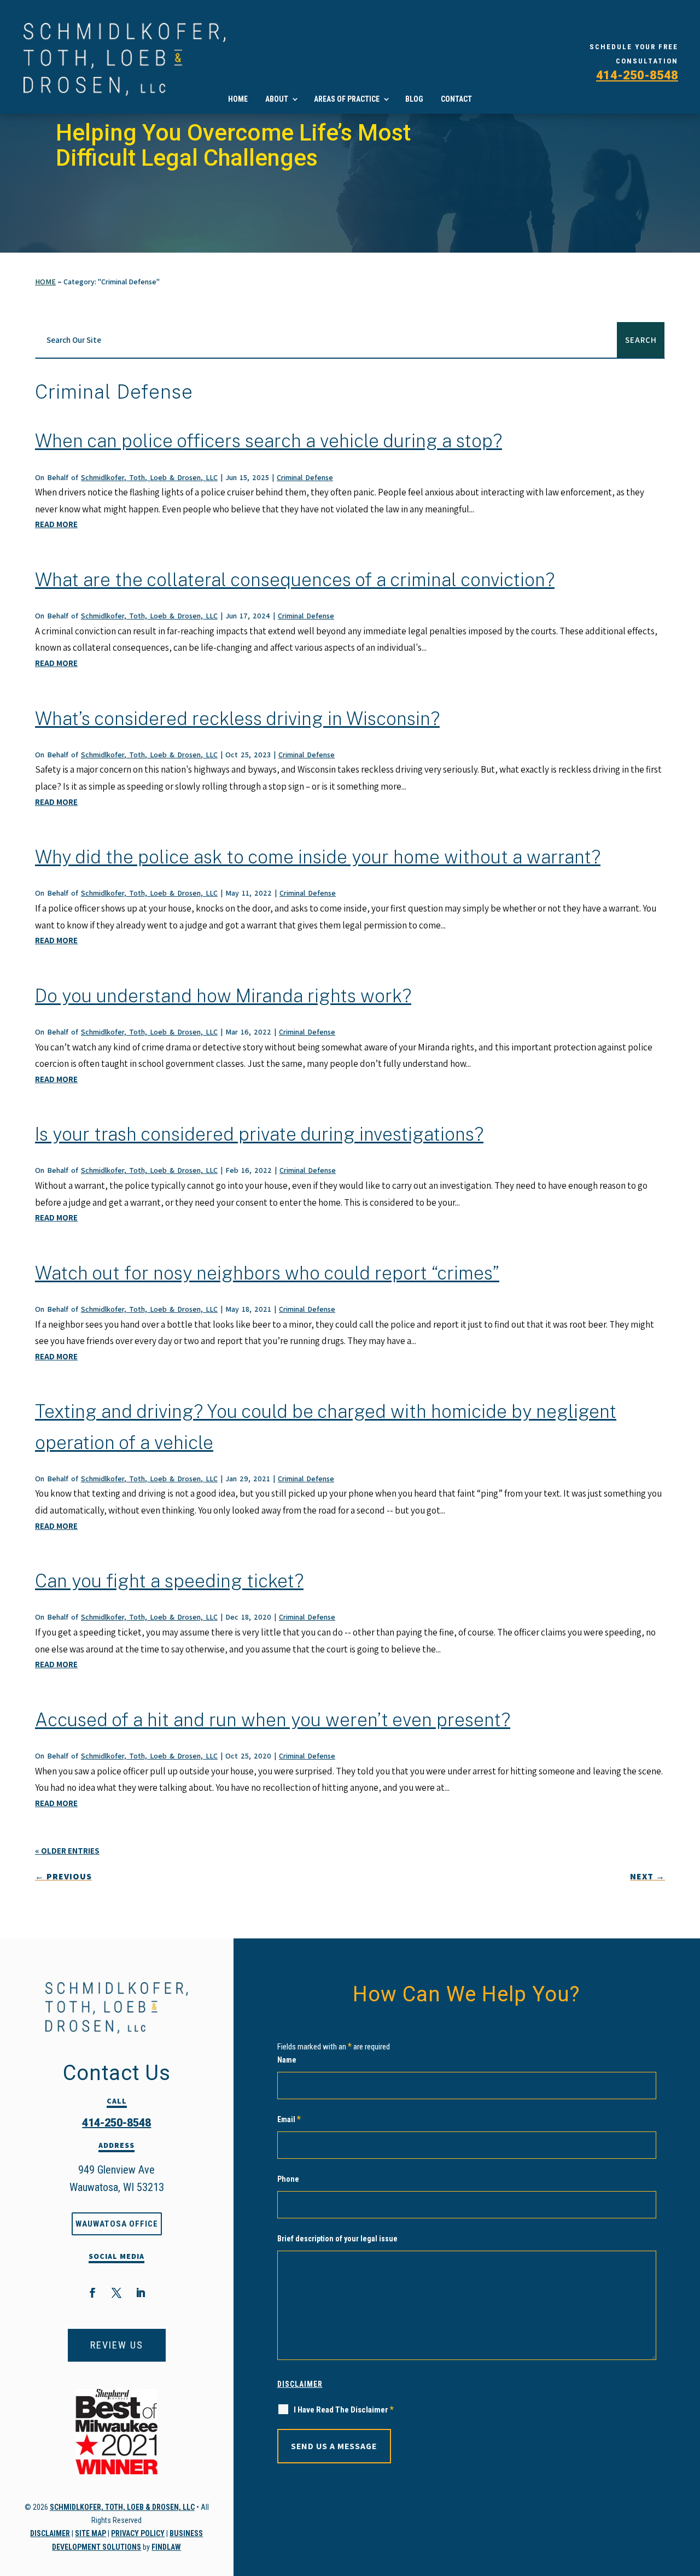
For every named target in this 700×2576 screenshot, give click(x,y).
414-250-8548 (637, 75)
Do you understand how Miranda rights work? (223, 996)
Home (238, 99)
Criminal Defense (305, 477)
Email (289, 2119)
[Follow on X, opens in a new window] (116, 2293)
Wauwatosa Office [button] (117, 2224)
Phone (288, 2179)
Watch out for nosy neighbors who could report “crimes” (267, 1273)
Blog (414, 99)
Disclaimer (50, 2533)
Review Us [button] (117, 2345)
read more (56, 524)
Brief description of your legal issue (337, 2239)
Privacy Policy (138, 2533)
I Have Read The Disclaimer (344, 2409)
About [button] (277, 99)
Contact (456, 99)
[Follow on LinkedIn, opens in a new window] (141, 2293)
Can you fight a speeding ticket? (169, 1581)
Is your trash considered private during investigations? (259, 1134)
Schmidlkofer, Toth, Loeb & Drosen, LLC (149, 477)
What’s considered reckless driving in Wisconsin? (237, 719)
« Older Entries (67, 1851)
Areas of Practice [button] (347, 99)
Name (287, 2060)
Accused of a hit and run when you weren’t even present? (273, 1720)
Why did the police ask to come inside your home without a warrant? (318, 857)
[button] (684, 2560)
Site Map (91, 2533)
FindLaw (166, 2547)
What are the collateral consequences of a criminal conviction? (295, 580)
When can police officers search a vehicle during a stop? (269, 441)
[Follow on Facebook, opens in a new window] (92, 2293)
